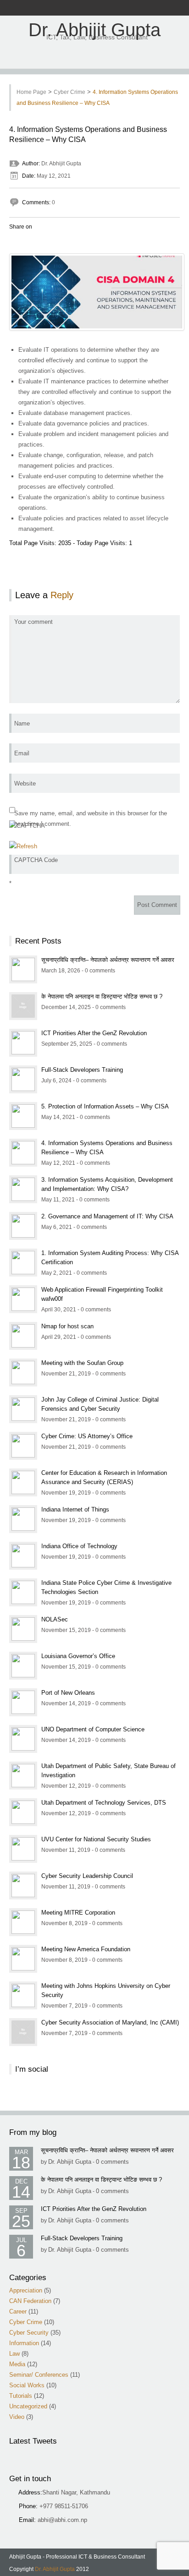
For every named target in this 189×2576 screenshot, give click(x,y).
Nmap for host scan (67, 1326)
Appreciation (26, 2290)
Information (24, 2343)
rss (74, 8)
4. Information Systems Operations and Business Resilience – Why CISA (88, 134)
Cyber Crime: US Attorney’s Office (87, 1436)
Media (17, 2364)
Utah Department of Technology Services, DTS (104, 1803)
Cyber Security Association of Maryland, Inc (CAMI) (110, 2022)
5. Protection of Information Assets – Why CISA (105, 1106)
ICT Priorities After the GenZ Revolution (94, 1033)
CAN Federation (30, 2301)
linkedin (110, 8)
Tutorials (21, 2396)
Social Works (27, 2385)
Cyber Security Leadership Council (87, 1876)
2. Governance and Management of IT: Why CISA (107, 1216)
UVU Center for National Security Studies (96, 1839)
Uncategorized (28, 2406)
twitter (86, 8)
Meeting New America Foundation (86, 1949)
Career (18, 2311)
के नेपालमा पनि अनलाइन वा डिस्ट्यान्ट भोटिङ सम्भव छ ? (102, 996)
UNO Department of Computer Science (93, 1729)
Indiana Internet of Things (75, 1509)
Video (17, 2417)
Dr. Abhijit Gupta (94, 30)
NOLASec (55, 1619)
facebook (62, 8)
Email (22, 753)
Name (22, 723)
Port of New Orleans (68, 1693)
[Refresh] (23, 846)
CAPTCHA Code (36, 860)
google (98, 8)
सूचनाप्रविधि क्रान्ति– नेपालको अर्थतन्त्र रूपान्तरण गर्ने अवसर (108, 960)
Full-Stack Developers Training (82, 1070)
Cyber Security (29, 2333)
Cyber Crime (69, 92)
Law (14, 2354)
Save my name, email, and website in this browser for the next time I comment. (91, 819)
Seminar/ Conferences (39, 2375)
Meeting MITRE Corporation (78, 1913)
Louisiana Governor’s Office (78, 1656)
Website (25, 783)
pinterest (122, 8)
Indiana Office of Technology (79, 1546)
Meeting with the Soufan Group (82, 1363)
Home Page (31, 92)
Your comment (33, 622)
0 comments (112, 2162)
